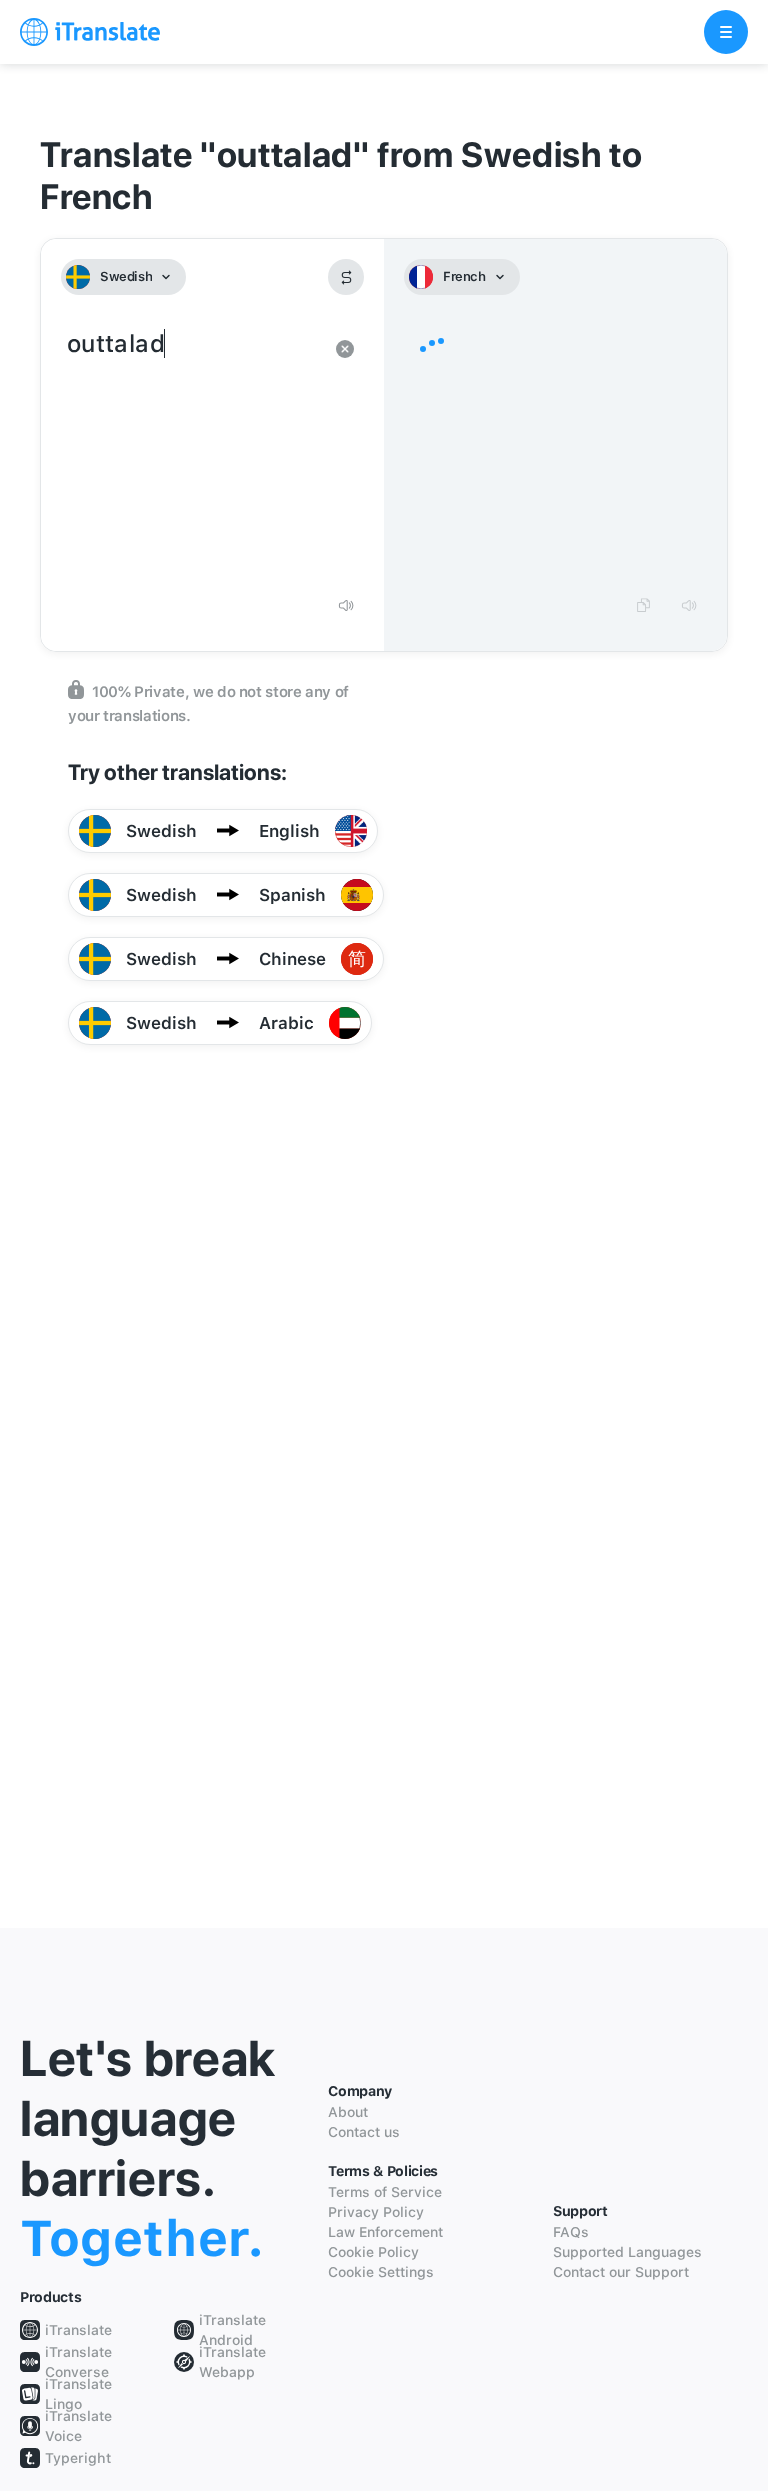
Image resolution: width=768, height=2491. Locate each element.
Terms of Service (385, 2192)
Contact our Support (621, 2272)
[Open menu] (726, 32)
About (348, 2112)
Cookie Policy (373, 2252)
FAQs (571, 2232)
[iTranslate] (90, 32)
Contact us (364, 2132)
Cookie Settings (381, 2272)
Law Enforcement (385, 2232)
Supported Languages (627, 2252)
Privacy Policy (376, 2212)
